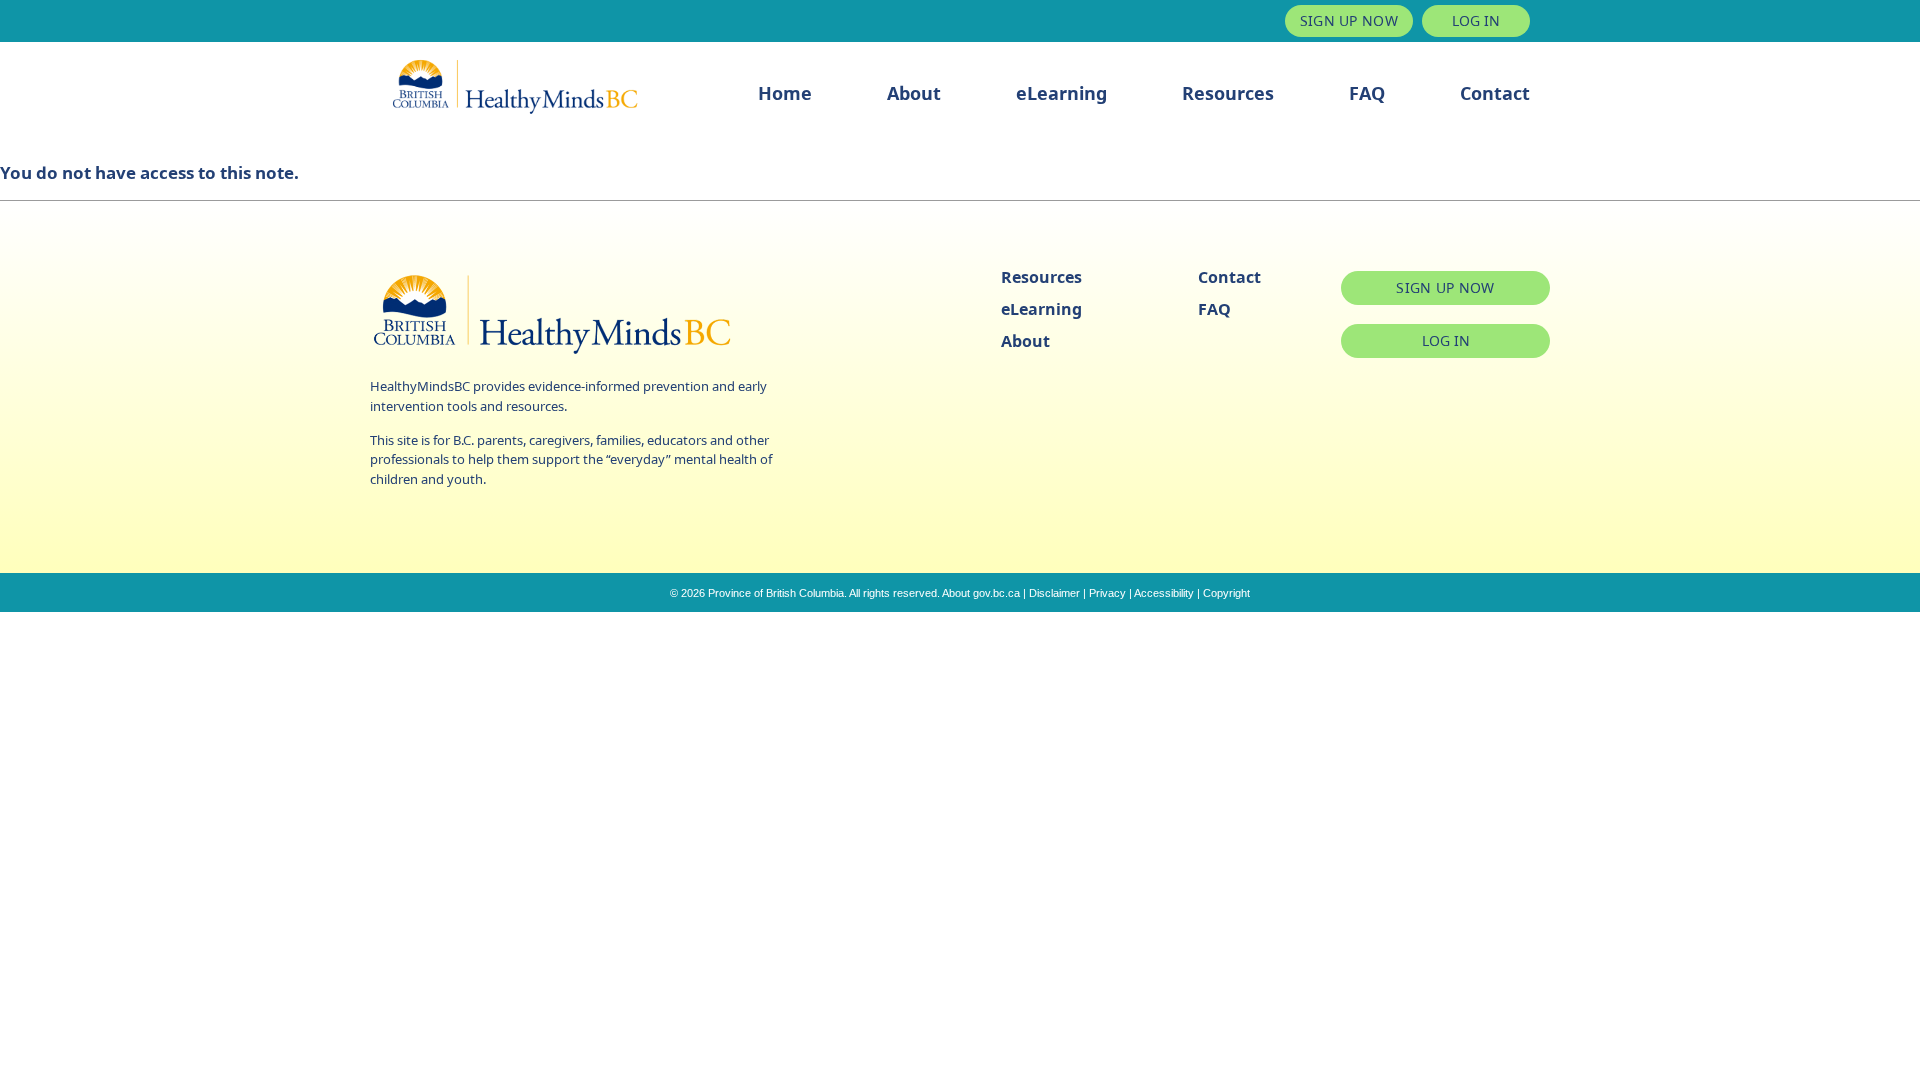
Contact (1495, 93)
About (914, 93)
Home (785, 93)
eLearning (1061, 93)
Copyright (1226, 593)
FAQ (1367, 93)
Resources (1228, 93)
